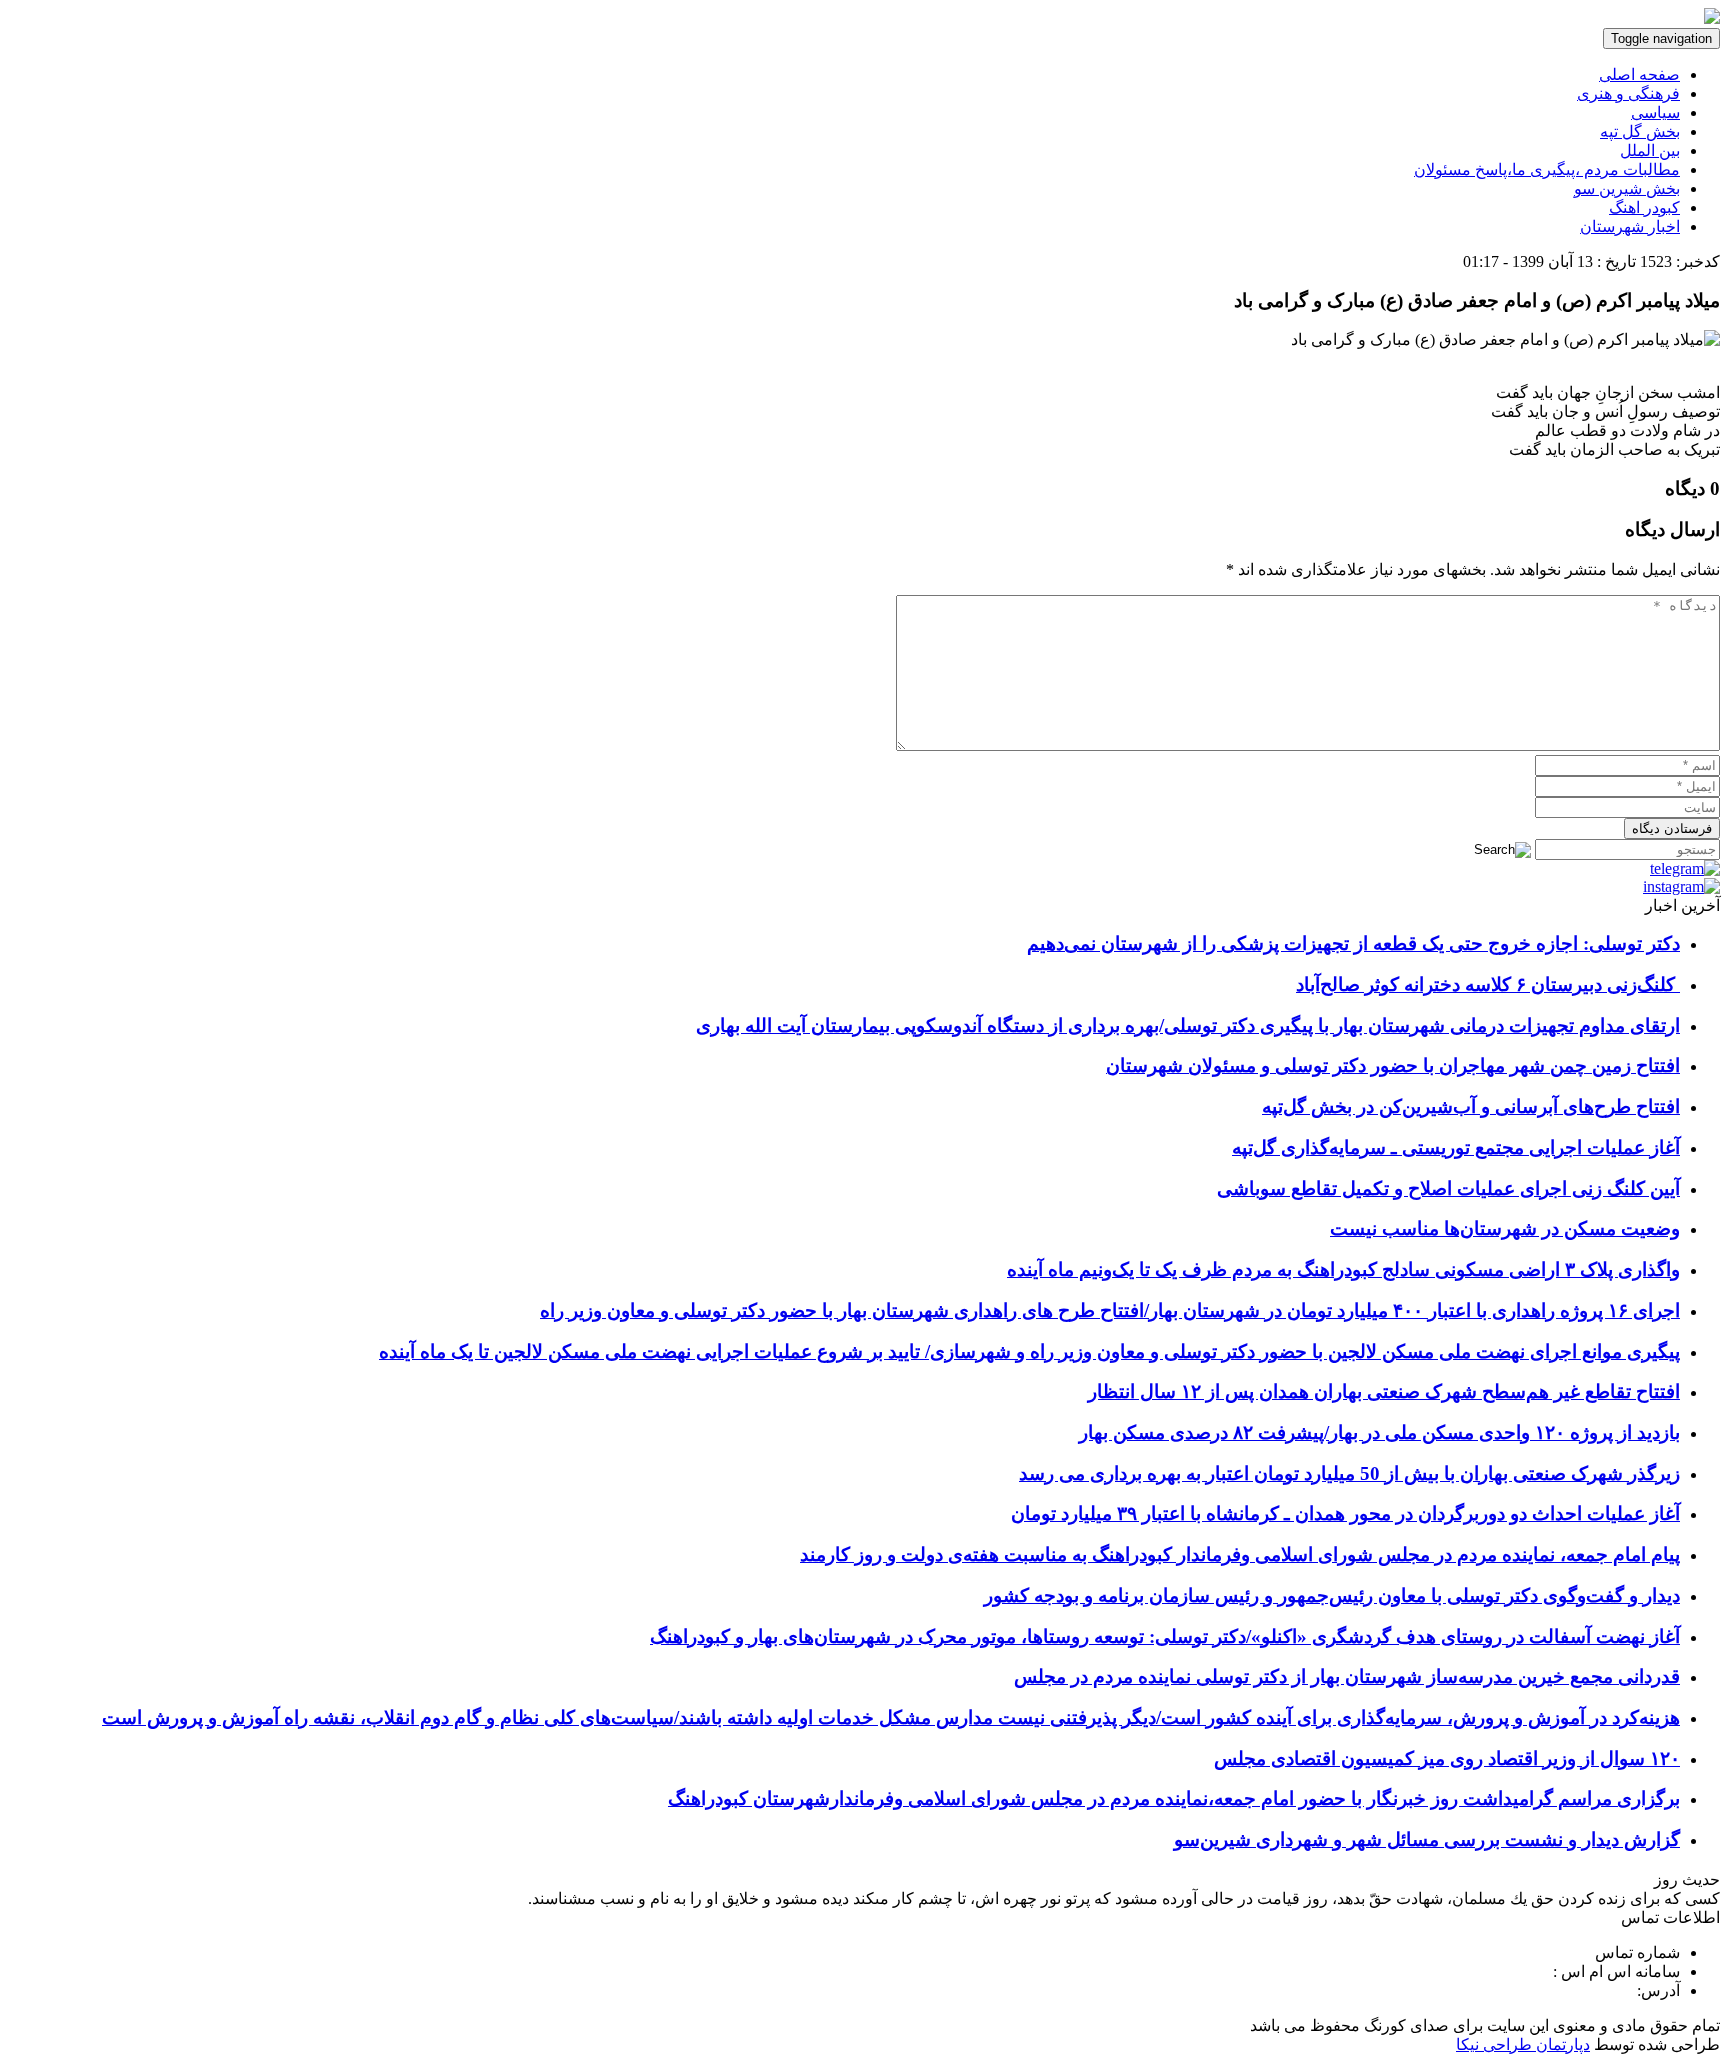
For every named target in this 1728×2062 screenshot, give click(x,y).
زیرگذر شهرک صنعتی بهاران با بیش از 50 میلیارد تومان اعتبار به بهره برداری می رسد (1349, 1473)
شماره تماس (1637, 1952)
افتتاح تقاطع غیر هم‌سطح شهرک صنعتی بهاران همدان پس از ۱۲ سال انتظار (1384, 1391)
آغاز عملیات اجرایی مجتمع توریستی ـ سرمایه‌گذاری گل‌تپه (1456, 1147)
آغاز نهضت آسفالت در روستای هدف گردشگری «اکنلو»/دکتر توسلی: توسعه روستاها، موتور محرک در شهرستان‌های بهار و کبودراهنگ (1165, 1636)
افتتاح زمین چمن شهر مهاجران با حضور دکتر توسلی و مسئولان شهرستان (1393, 1065)
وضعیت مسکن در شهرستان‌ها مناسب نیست (1505, 1228)
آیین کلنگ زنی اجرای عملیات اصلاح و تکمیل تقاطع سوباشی (1448, 1188)
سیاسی (1655, 112)
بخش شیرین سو (1627, 188)
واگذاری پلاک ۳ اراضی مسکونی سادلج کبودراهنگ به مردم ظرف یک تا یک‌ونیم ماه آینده (1343, 1269)
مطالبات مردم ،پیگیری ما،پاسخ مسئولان (1547, 169)
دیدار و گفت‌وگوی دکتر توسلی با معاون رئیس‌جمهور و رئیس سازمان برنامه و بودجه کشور (1332, 1595)
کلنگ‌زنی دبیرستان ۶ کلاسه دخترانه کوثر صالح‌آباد (1488, 984)
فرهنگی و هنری (1628, 93)
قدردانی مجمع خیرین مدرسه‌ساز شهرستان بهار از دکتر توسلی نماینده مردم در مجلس (1347, 1676)
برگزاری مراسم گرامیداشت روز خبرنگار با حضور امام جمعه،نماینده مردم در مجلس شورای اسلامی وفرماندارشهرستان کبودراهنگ (1174, 1798)
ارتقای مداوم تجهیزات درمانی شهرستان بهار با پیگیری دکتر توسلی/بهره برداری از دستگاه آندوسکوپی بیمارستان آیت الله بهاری (1188, 1025)
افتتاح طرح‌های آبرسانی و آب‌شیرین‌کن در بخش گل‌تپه (1471, 1106)
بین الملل (1650, 150)
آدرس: (1658, 1990)
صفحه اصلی (1639, 74)
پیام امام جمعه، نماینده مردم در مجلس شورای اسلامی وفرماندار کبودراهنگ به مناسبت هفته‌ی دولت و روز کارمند (1240, 1554)
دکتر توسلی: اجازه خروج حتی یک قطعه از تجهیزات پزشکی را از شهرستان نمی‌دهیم (1353, 943)
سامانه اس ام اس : (1616, 1971)
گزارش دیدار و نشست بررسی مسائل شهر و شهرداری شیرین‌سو (1427, 1839)
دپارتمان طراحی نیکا (1523, 2044)
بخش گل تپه (1640, 131)
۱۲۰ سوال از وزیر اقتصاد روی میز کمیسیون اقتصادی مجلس (1447, 1758)
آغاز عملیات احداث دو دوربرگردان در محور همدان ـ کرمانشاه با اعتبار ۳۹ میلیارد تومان (1345, 1513)
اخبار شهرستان (1630, 226)
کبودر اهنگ (1644, 207)
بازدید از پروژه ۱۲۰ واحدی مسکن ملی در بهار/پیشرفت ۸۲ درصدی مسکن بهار (1379, 1432)
